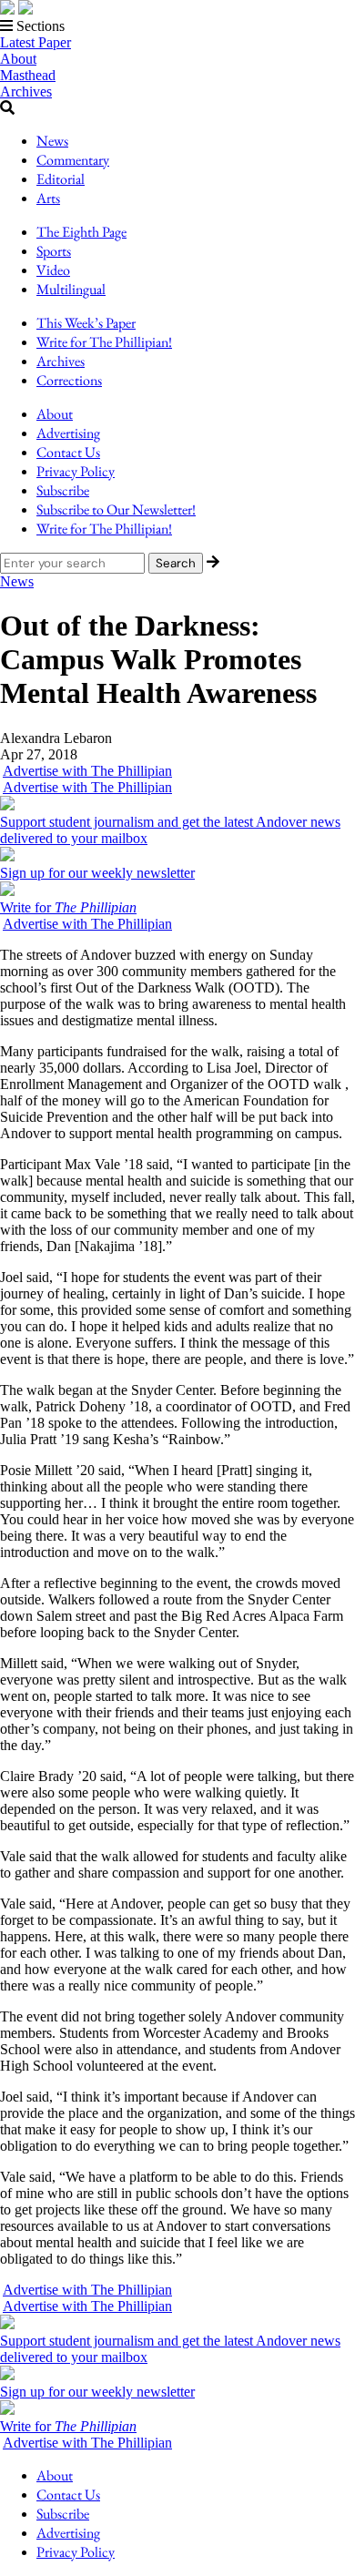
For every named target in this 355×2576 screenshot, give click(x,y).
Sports (54, 251)
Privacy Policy (76, 471)
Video (53, 270)
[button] (177, 26)
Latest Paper (35, 42)
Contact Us (68, 452)
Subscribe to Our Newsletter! (116, 509)
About (18, 59)
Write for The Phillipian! (104, 342)
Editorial (61, 179)
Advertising (68, 433)
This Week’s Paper (86, 323)
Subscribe (63, 490)
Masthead (28, 75)
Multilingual (71, 289)
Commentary (73, 160)
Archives (26, 92)
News (52, 141)
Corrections (69, 380)
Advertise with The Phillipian (87, 771)
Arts (48, 198)
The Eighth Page (81, 232)
